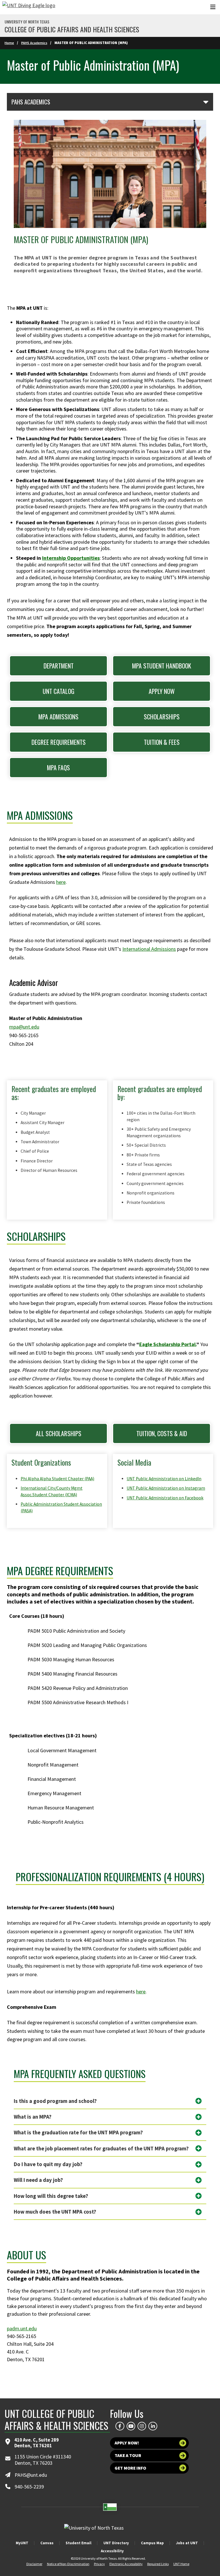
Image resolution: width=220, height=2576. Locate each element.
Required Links (158, 2564)
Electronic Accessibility (126, 2564)
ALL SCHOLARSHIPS (59, 1433)
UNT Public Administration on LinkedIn (164, 1479)
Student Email (78, 2543)
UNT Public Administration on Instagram (166, 1488)
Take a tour (128, 2455)
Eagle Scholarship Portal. (168, 1344)
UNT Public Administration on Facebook (165, 1498)
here (61, 882)
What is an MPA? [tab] (33, 2117)
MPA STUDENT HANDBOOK (162, 666)
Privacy (99, 2564)
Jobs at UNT (187, 2543)
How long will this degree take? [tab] (51, 2196)
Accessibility (112, 2551)
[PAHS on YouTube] (131, 2426)
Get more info (130, 2468)
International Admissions (149, 949)
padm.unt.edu (22, 2328)
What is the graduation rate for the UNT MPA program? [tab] (78, 2133)
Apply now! (127, 2443)
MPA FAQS (58, 767)
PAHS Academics (34, 43)
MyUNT (22, 2543)
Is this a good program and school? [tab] (55, 2101)
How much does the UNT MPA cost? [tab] (55, 2212)
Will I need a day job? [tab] (38, 2180)
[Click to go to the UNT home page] (29, 7)
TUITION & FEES (162, 742)
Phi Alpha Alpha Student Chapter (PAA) (57, 1479)
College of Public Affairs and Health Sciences (72, 29)
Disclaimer (34, 2564)
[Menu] (213, 7)
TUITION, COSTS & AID (162, 1433)
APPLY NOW (162, 691)
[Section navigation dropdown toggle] (206, 102)
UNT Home (181, 2564)
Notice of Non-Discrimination (68, 2564)
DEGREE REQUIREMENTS (59, 742)
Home (9, 43)
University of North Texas (27, 22)
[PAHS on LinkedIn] (153, 2426)
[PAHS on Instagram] (142, 2426)
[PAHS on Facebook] (120, 2426)
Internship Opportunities (71, 558)
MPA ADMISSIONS (58, 717)
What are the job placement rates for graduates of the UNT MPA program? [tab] (101, 2149)
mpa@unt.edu (24, 1027)
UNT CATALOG (59, 691)
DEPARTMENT (59, 666)
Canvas (47, 2543)
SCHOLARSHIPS (162, 717)
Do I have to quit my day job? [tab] (48, 2164)
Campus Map (152, 2543)
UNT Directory (116, 2543)
